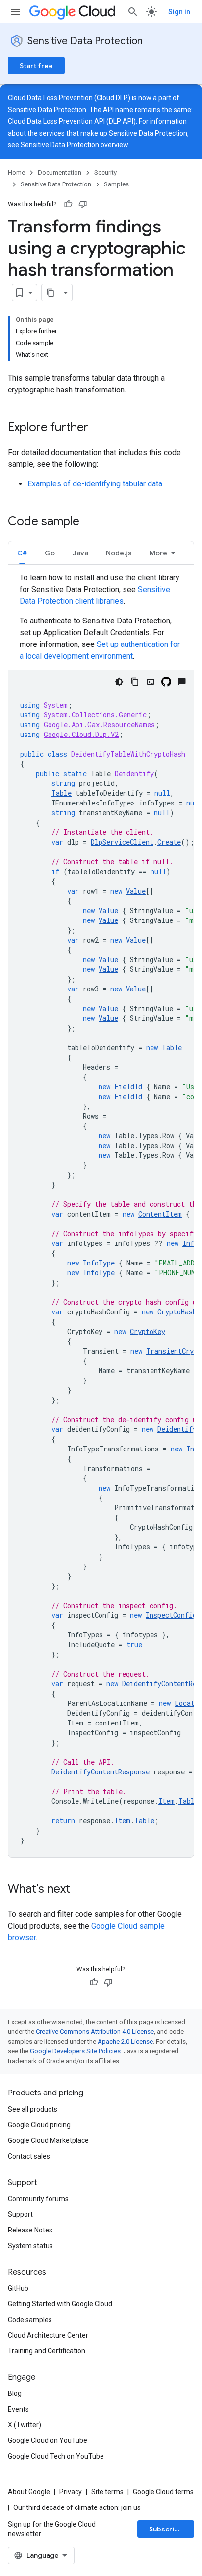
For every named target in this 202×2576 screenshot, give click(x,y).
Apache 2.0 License (125, 2041)
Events (18, 2409)
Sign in (179, 12)
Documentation (60, 172)
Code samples (30, 2320)
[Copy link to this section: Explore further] (98, 428)
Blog (15, 2393)
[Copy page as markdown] (50, 293)
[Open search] (133, 12)
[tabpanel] (101, 1215)
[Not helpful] (83, 204)
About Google (29, 2492)
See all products (33, 2109)
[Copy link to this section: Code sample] (89, 522)
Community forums (38, 2199)
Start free (36, 66)
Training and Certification (47, 2351)
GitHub (18, 2288)
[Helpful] (68, 204)
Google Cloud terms (163, 2492)
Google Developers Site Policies (75, 2051)
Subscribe (166, 2529)
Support (20, 2214)
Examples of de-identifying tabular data (95, 484)
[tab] (22, 553)
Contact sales (29, 2156)
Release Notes (30, 2230)
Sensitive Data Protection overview (74, 145)
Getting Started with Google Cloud (60, 2304)
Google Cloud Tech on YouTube (56, 2456)
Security (105, 172)
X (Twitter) (25, 2425)
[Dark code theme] (119, 682)
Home (16, 172)
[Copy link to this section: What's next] (80, 1890)
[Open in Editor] (151, 682)
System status (30, 2246)
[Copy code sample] (135, 682)
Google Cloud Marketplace (48, 2140)
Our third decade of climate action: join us (77, 2507)
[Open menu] (16, 12)
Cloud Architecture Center (48, 2335)
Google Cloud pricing (39, 2125)
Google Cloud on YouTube (48, 2440)
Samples (116, 184)
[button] (22, 553)
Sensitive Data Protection (85, 41)
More (158, 553)
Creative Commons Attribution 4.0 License (95, 2032)
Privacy (71, 2492)
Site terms (107, 2492)
